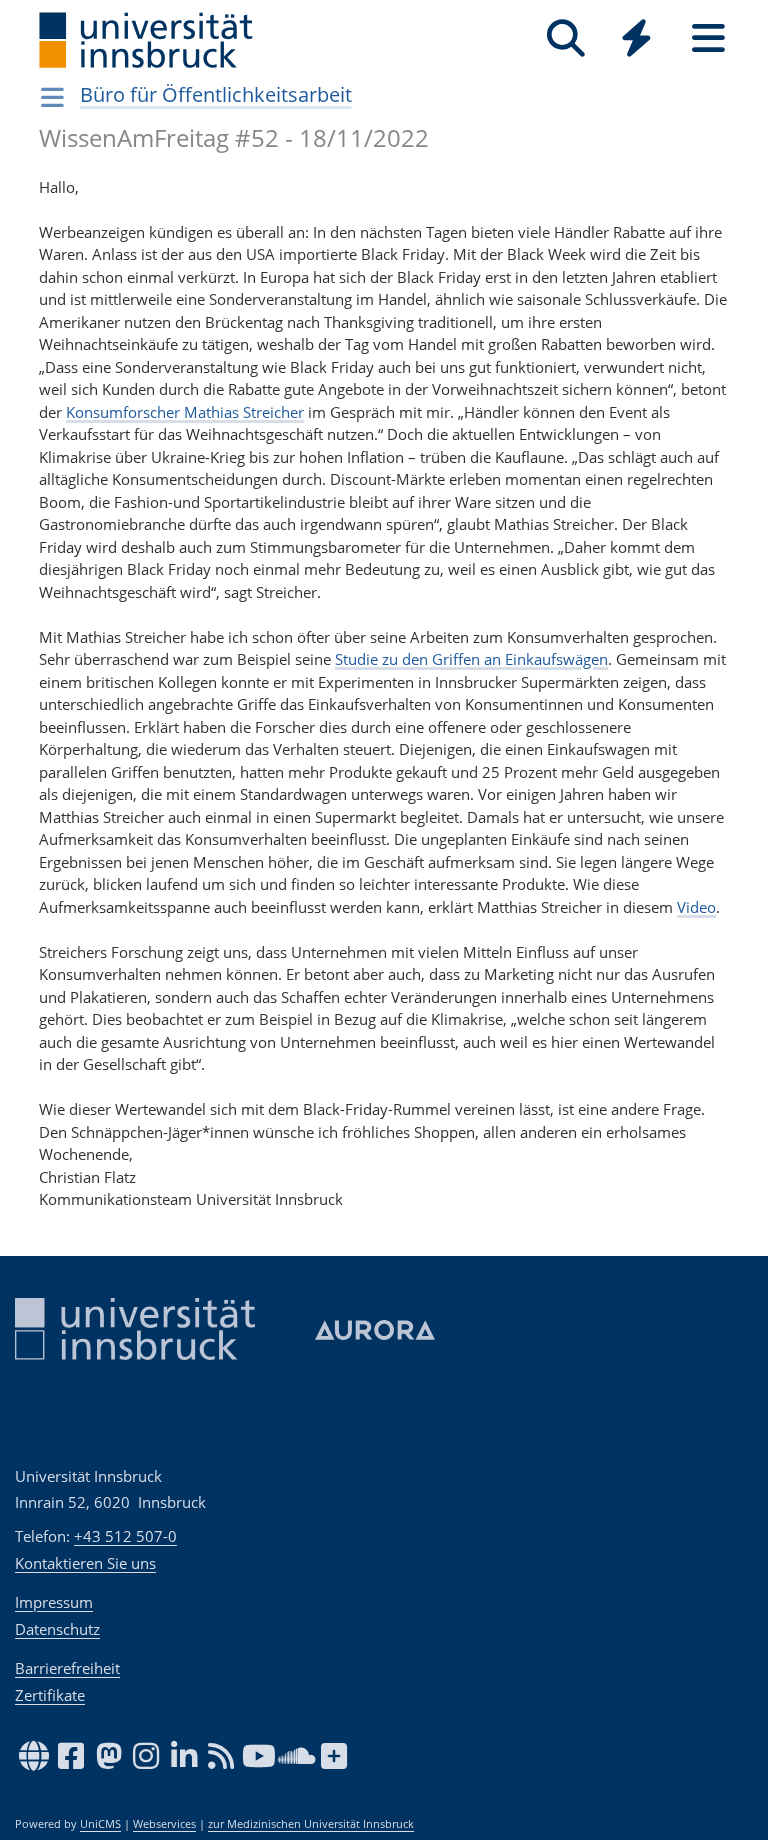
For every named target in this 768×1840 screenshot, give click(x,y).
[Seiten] (708, 38)
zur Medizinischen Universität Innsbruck (311, 1824)
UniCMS (100, 1824)
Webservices (164, 1824)
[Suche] (565, 38)
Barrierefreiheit (67, 1668)
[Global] (637, 40)
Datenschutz (57, 1629)
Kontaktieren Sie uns (85, 1563)
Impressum (54, 1602)
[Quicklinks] (636, 38)
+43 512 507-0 (125, 1536)
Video (696, 907)
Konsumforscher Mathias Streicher (185, 412)
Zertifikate (50, 1695)
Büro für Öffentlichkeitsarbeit (216, 94)
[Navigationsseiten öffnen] (52, 97)
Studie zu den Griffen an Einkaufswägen (471, 659)
